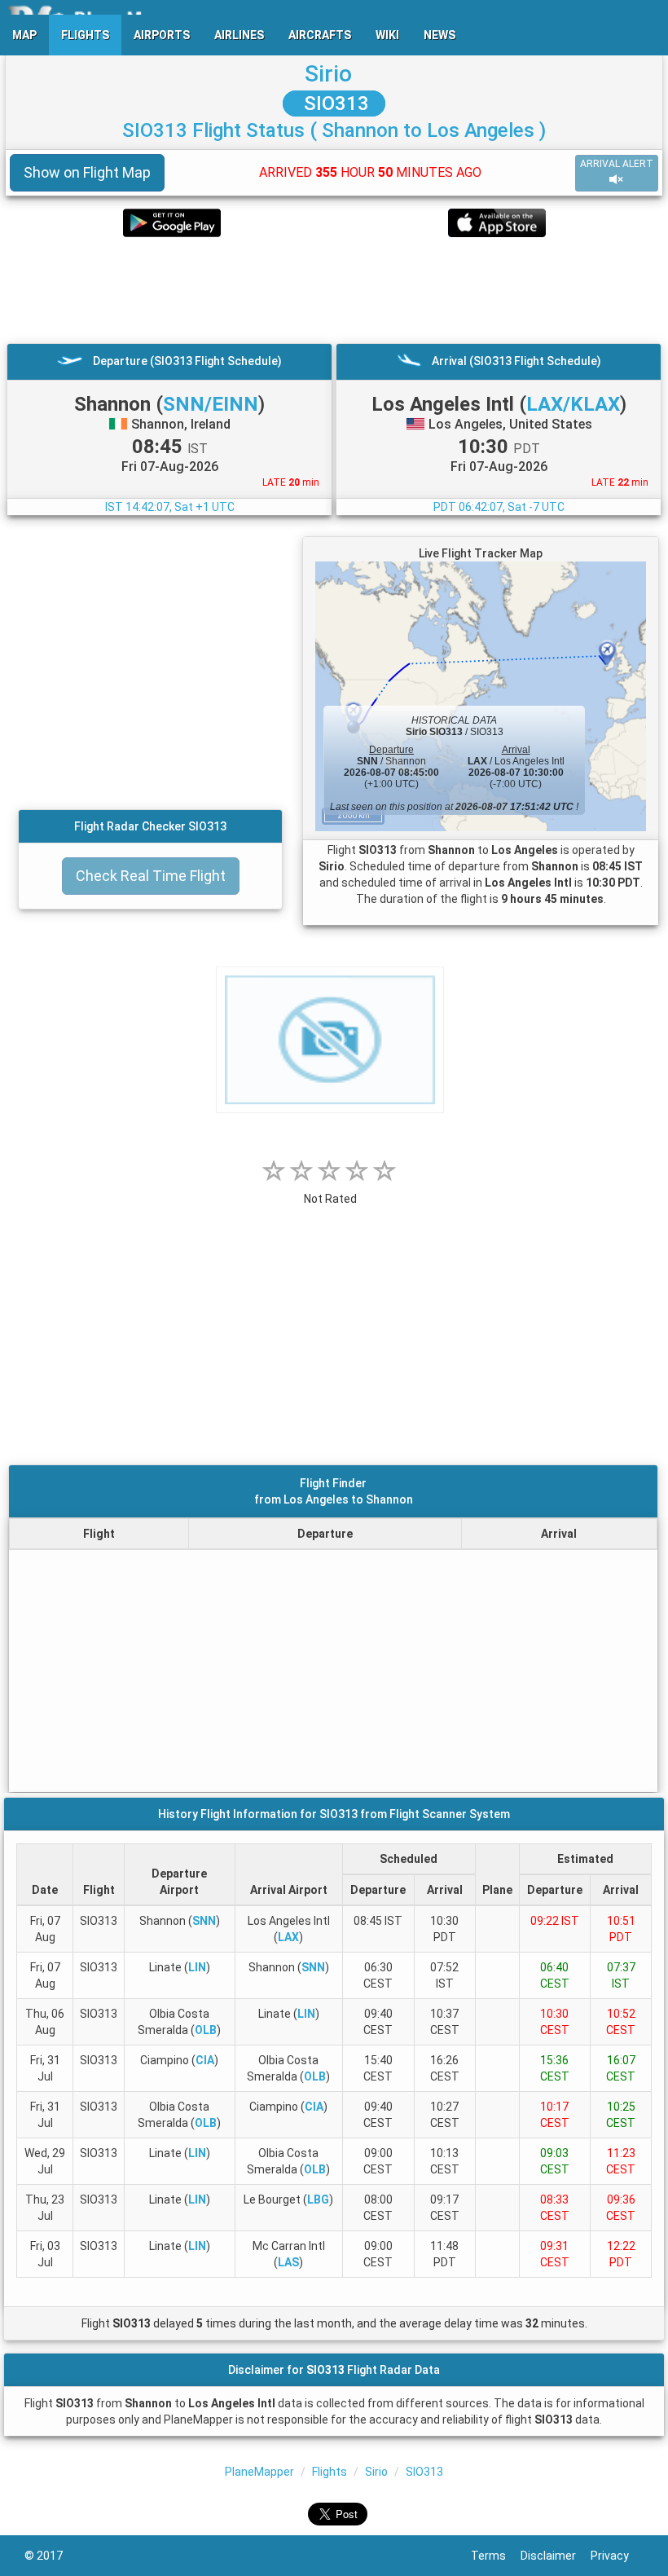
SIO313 (334, 103)
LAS (288, 2262)
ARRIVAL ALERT (617, 164)
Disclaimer (556, 2556)
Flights (330, 2472)
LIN (197, 1967)
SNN (204, 1921)
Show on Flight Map (87, 172)
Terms (496, 2556)
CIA (205, 2060)
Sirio (328, 74)
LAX (288, 1937)
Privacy (617, 2556)
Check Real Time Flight (151, 876)
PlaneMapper (259, 2472)
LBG (318, 2200)
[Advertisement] (334, 290)
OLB (206, 2030)
